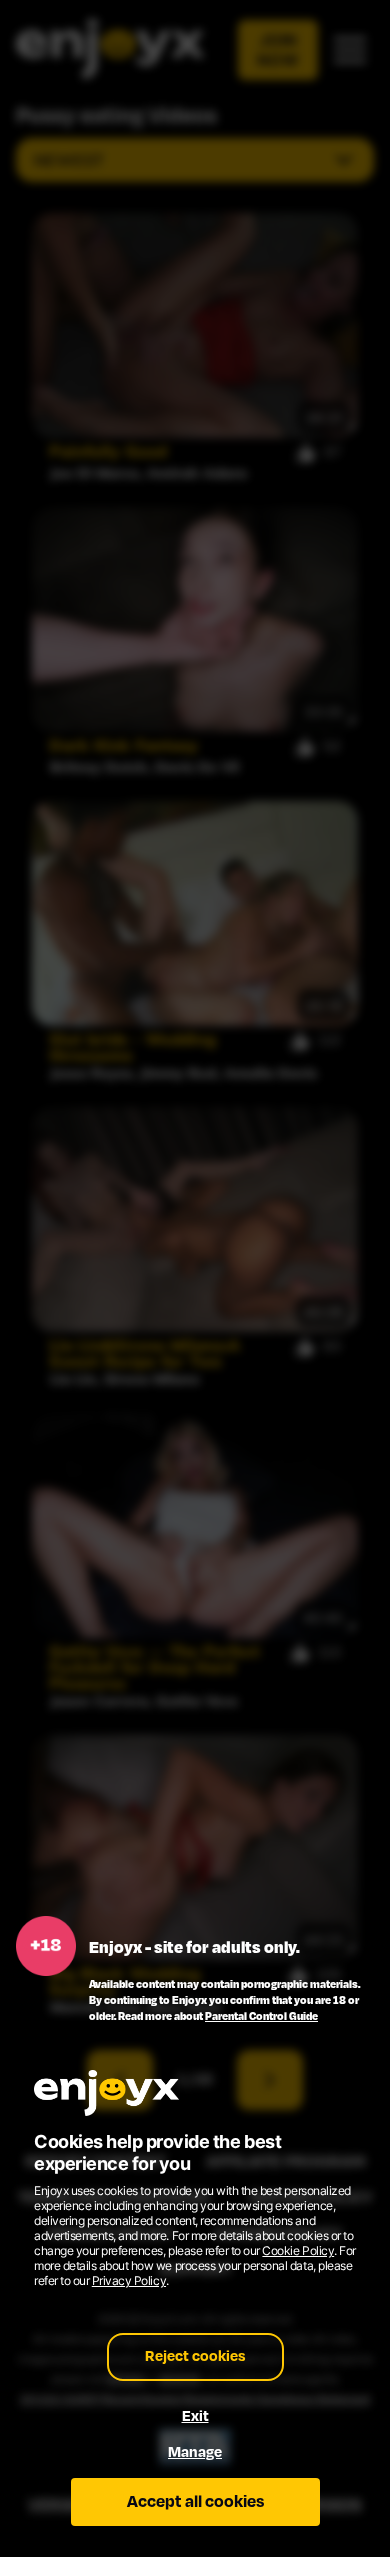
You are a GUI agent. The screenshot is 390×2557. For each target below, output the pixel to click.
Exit (195, 2416)
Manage (195, 2452)
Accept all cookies (195, 2502)
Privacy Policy (129, 2280)
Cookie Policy (298, 2250)
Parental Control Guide (261, 2016)
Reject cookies (195, 2356)
